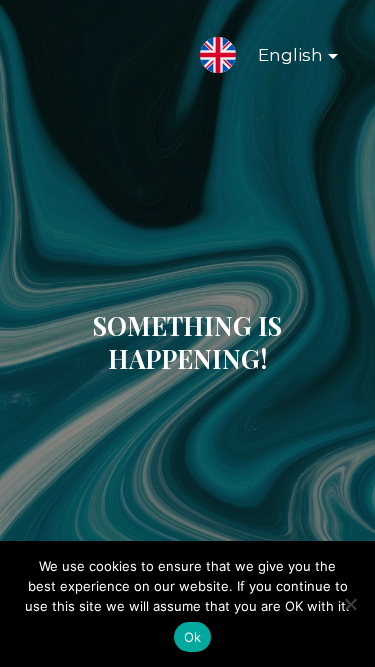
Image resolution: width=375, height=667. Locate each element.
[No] (350, 604)
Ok (193, 637)
